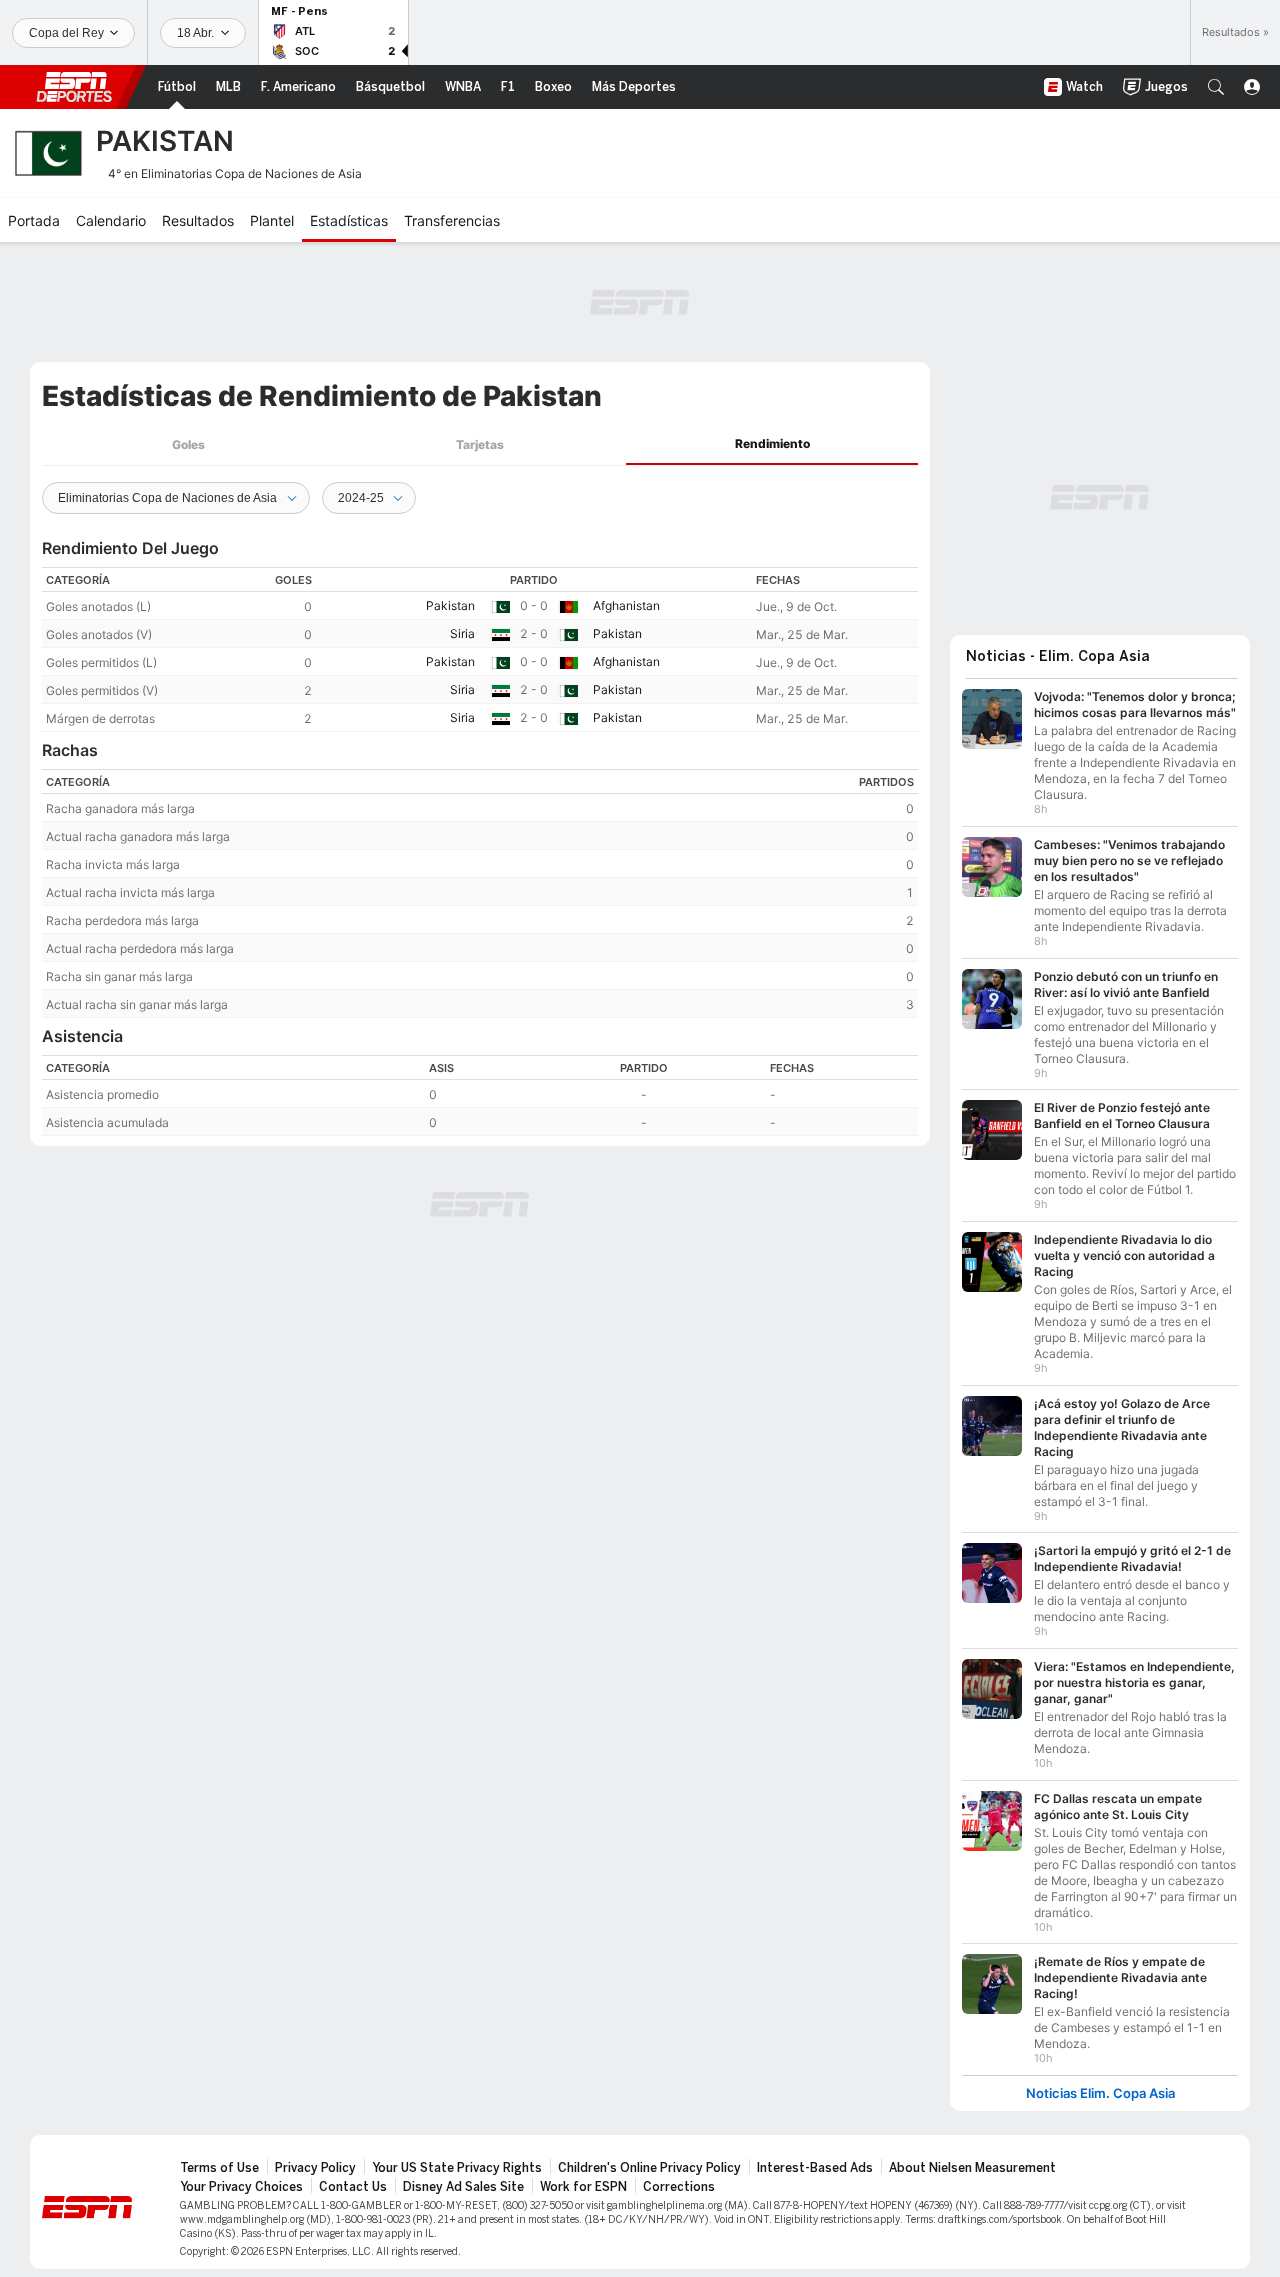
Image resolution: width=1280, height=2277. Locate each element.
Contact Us (353, 2187)
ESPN (74, 87)
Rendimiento (772, 443)
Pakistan (450, 605)
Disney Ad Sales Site (463, 2187)
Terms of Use (219, 2168)
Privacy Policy (315, 2168)
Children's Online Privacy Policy (649, 2168)
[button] (1216, 87)
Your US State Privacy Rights (457, 2168)
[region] (480, 649)
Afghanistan (626, 605)
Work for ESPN (583, 2187)
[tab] (188, 444)
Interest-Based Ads (815, 2168)
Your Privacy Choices (241, 2187)
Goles (188, 444)
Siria (462, 633)
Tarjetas (480, 444)
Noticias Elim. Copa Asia (1100, 2093)
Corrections (679, 2187)
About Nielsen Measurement (972, 2168)
